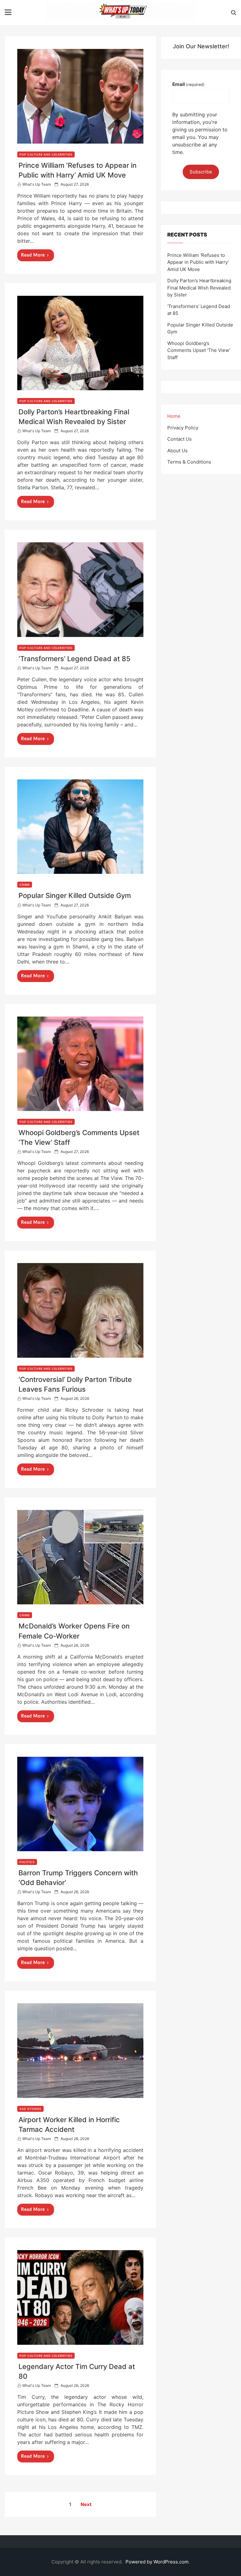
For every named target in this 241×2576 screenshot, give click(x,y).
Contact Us (179, 439)
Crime (25, 885)
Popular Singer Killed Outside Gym (75, 895)
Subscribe (201, 172)
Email (188, 84)
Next (86, 2504)
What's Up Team (37, 184)
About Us (177, 451)
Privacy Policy (183, 428)
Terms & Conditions (189, 462)
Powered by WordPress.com (157, 2562)
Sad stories (30, 2109)
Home (174, 416)
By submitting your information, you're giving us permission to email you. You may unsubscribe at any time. (200, 133)
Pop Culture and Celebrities (46, 154)
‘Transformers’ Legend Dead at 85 (75, 659)
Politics (27, 1862)
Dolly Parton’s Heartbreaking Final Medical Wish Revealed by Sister (199, 288)
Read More (33, 255)
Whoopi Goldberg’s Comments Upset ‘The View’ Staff (199, 350)
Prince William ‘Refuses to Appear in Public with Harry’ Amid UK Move (198, 262)
